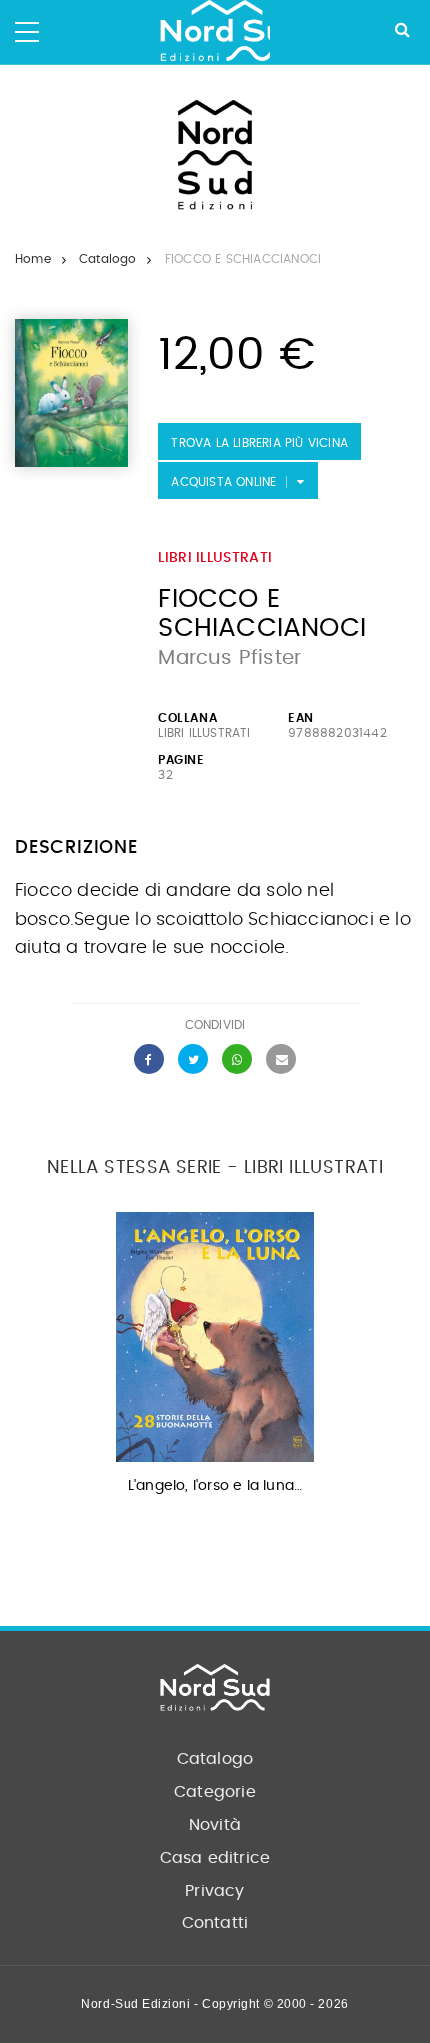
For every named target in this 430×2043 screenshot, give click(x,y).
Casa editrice (215, 1858)
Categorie (215, 1792)
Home (33, 259)
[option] (215, 1359)
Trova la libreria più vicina (259, 443)
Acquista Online (223, 482)
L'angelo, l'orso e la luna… (215, 1486)
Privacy (214, 1891)
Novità (215, 1825)
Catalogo (108, 259)
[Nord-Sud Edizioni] (215, 32)
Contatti (215, 1923)
